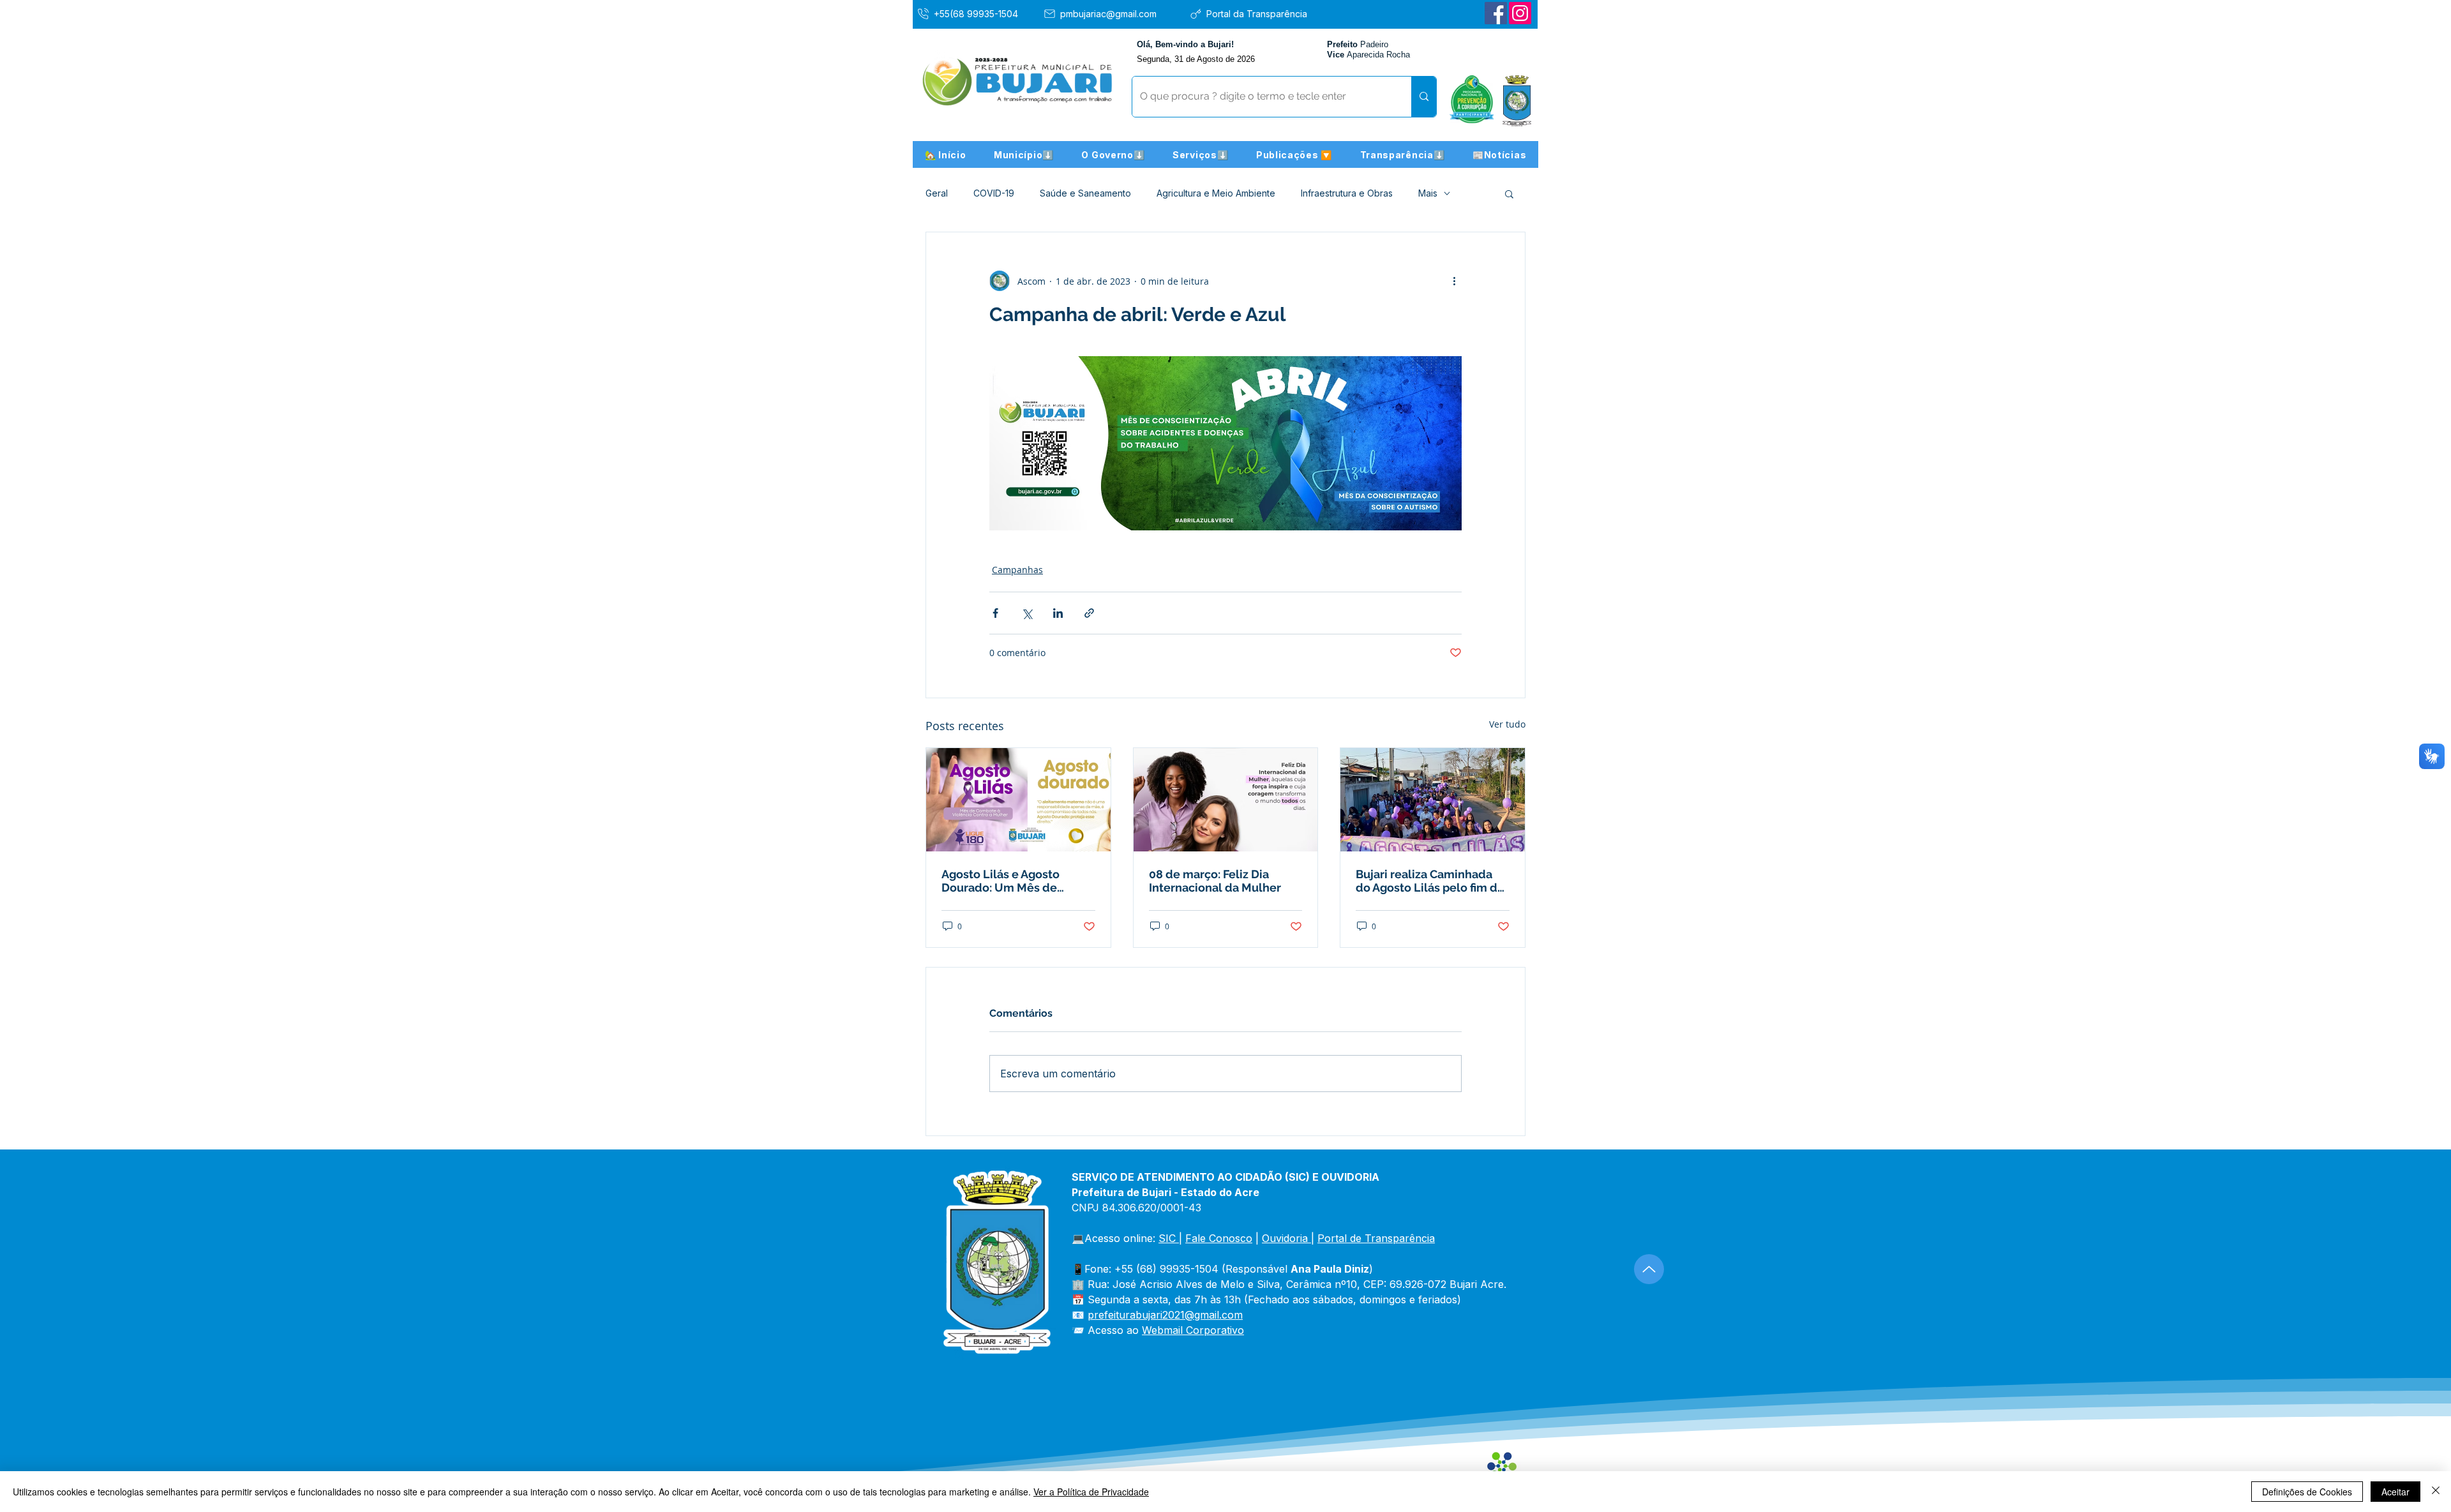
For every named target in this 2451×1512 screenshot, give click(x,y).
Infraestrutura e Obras (1347, 193)
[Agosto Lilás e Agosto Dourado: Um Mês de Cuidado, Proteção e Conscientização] (1018, 800)
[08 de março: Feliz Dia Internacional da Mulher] (1226, 800)
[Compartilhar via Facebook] (995, 613)
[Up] (1649, 1269)
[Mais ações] (1454, 281)
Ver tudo (1507, 724)
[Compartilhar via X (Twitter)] (1027, 613)
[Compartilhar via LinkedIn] (1058, 613)
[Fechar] (2436, 1492)
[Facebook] (1496, 13)
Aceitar (2395, 1492)
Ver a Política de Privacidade (1091, 1492)
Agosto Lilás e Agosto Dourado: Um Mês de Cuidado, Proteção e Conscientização (1001, 881)
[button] (1024, 154)
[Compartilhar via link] (1089, 613)
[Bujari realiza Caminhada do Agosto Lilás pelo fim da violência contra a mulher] (1433, 800)
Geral (937, 193)
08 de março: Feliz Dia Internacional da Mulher (1215, 881)
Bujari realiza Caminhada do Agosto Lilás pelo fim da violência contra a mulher (1430, 881)
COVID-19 (994, 193)
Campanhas (1017, 570)
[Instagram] (1520, 13)
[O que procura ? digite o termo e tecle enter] (1424, 97)
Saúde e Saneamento (1085, 193)
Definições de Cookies (2307, 1492)
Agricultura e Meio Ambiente (1216, 193)
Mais (1428, 193)
